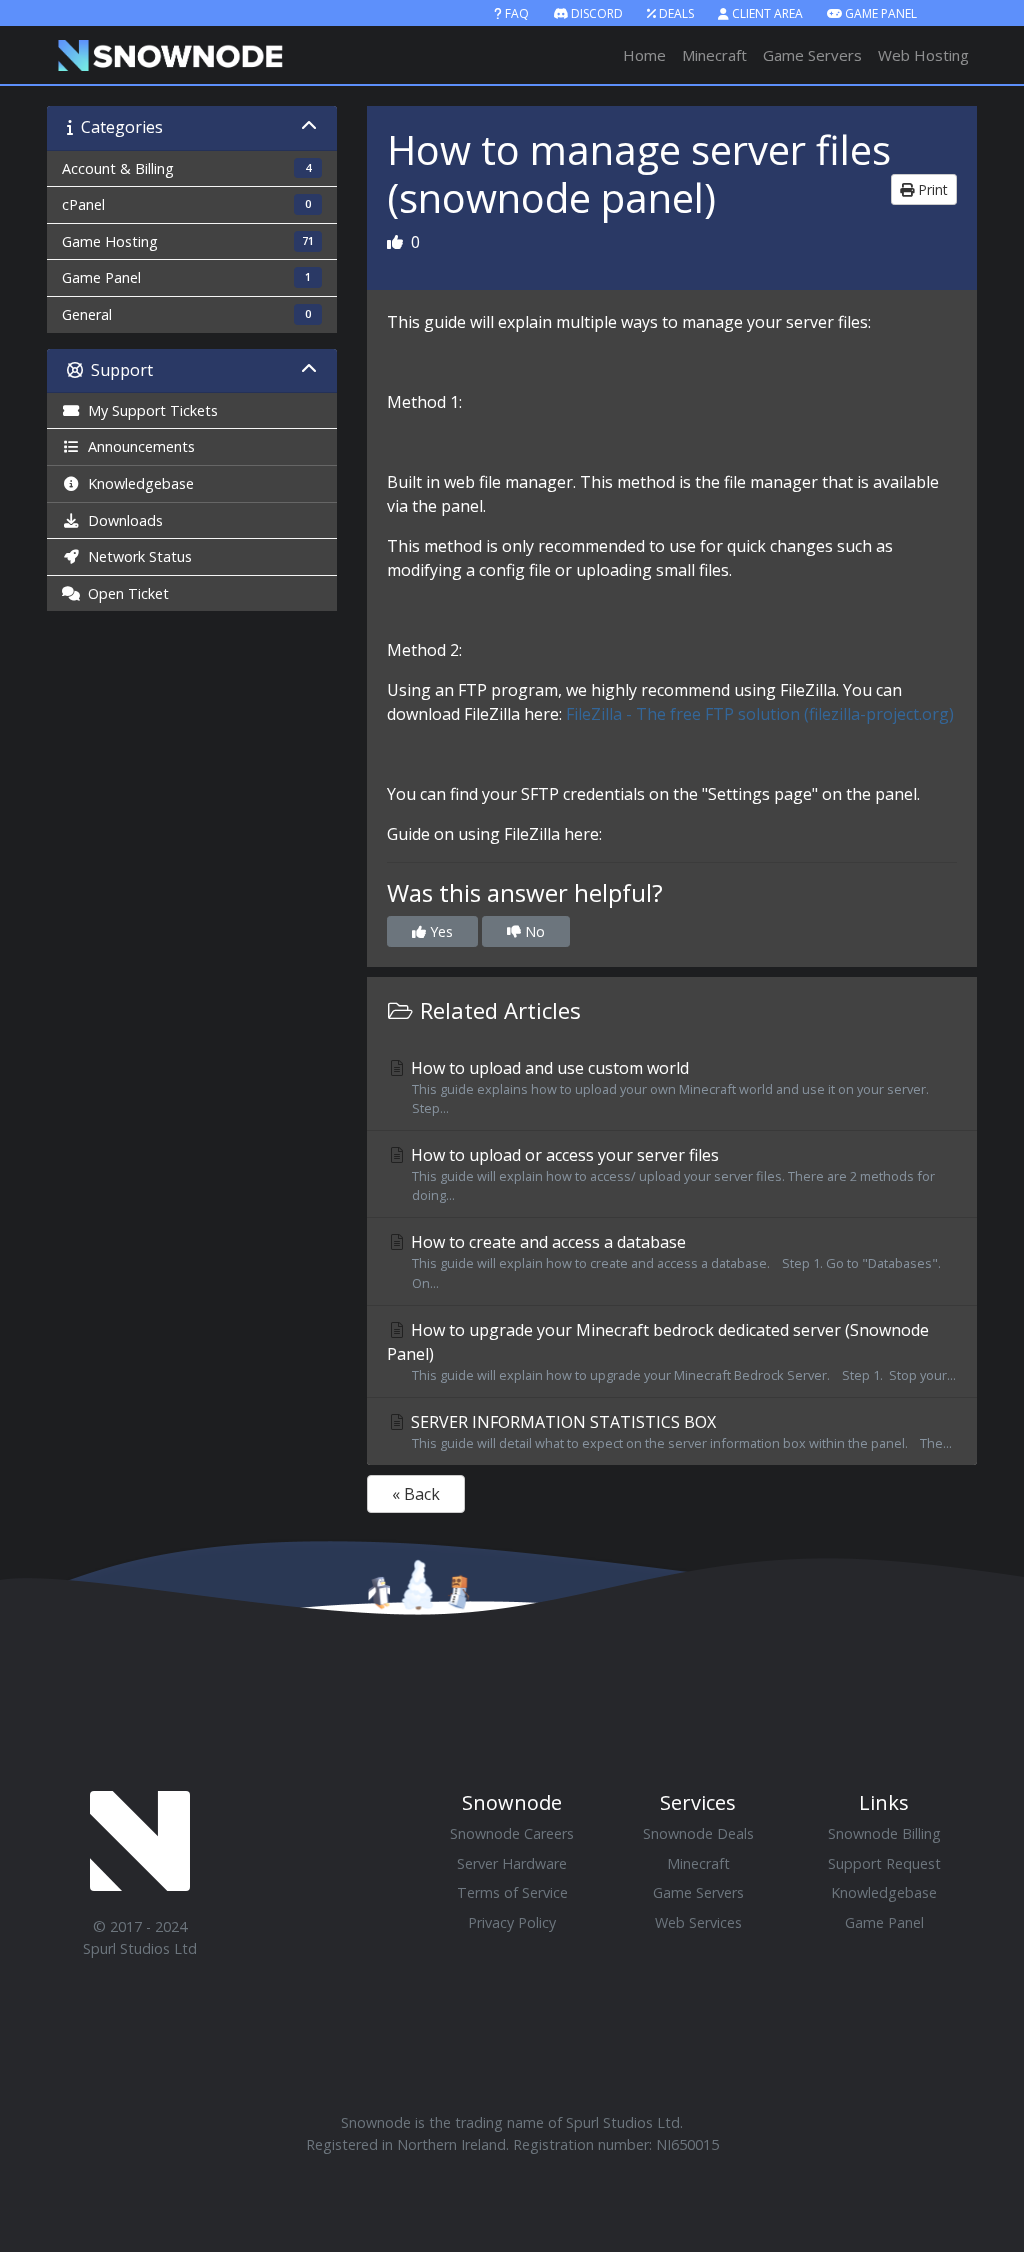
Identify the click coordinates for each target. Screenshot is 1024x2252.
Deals (676, 13)
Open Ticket (124, 593)
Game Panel (881, 13)
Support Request (884, 1863)
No (533, 931)
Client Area (767, 13)
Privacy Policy (512, 1922)
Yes (439, 931)
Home (644, 55)
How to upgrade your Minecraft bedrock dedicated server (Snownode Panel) (671, 1351)
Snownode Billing (884, 1833)
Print (931, 189)
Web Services (698, 1922)
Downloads (121, 520)
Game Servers (812, 55)
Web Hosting (923, 55)
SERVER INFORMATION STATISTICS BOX (679, 1431)
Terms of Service (512, 1892)
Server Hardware (512, 1863)
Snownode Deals (698, 1833)
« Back (416, 1494)
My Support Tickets (149, 410)
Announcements (137, 446)
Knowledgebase (137, 483)
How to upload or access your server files (671, 1174)
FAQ (517, 13)
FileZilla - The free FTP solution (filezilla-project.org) (760, 714)
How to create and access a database (674, 1261)
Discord (597, 13)
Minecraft (714, 55)
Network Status (136, 556)
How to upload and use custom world (672, 1087)
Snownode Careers (512, 1833)
